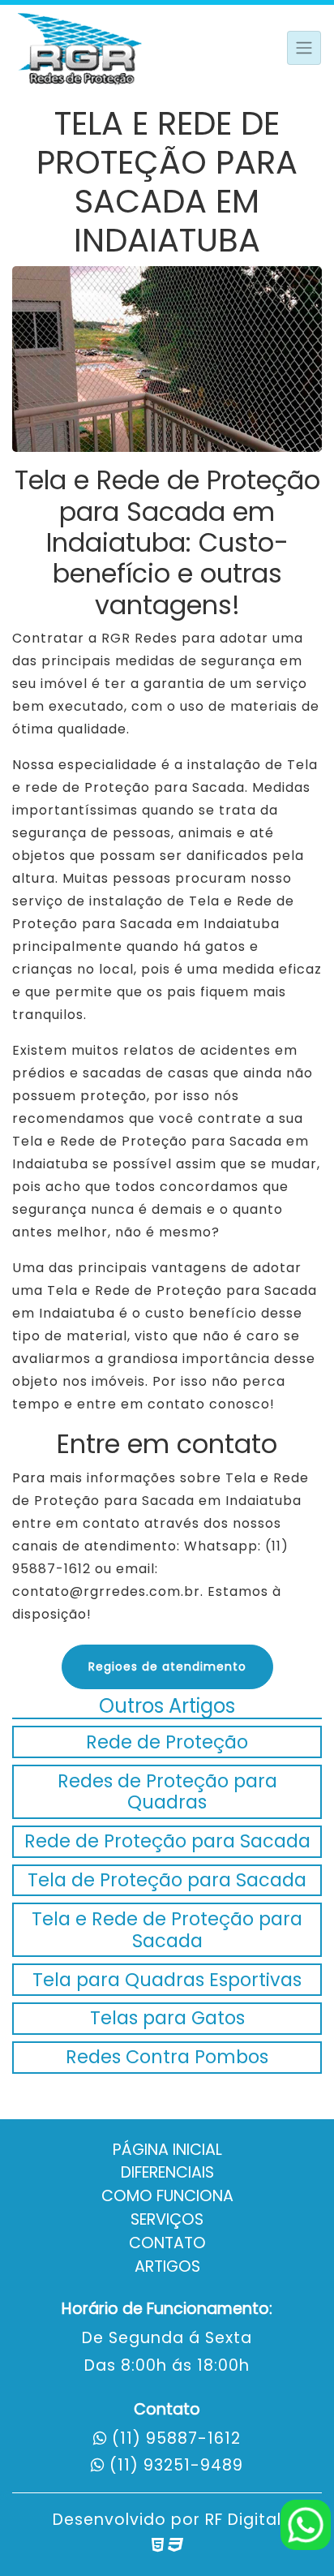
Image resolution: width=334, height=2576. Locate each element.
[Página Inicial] (81, 47)
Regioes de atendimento (167, 1666)
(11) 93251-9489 (176, 2465)
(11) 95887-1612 (176, 2438)
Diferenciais (167, 2172)
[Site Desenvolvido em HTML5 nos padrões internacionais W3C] (158, 2545)
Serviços (167, 2219)
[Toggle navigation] (304, 48)
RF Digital (243, 2520)
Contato (167, 2243)
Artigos (167, 2266)
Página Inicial (167, 2150)
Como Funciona (167, 2196)
